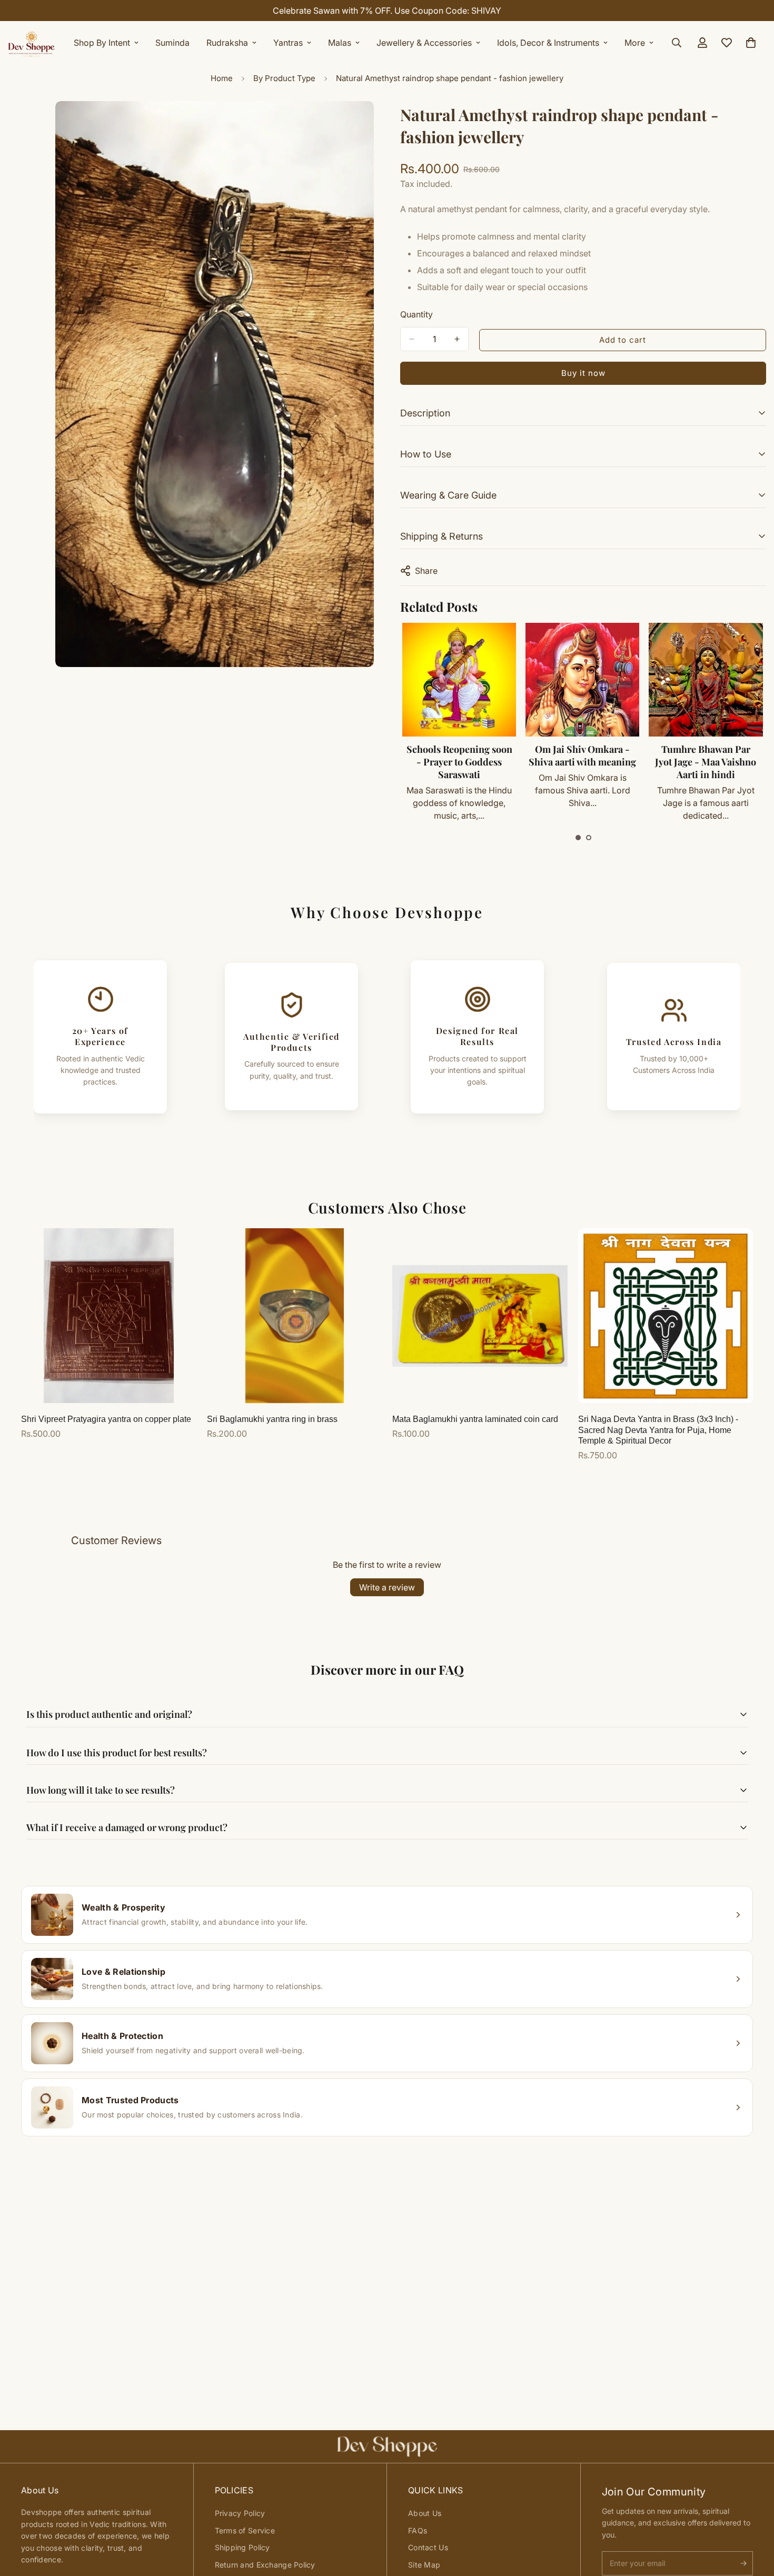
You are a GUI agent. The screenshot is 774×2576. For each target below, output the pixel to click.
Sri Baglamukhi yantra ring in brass (272, 1419)
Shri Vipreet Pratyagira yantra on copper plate (106, 1419)
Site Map (424, 2565)
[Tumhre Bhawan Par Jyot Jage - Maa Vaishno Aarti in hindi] (582, 680)
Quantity (416, 314)
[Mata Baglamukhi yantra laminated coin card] (480, 1316)
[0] (751, 43)
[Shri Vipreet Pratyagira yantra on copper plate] (109, 1316)
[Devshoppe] (32, 43)
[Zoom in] (365, 123)
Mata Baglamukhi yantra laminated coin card (475, 1419)
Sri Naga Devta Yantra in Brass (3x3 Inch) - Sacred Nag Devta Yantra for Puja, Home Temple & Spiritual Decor (658, 1430)
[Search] (677, 43)
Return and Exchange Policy (265, 2565)
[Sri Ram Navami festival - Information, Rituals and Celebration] (706, 680)
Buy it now (583, 373)
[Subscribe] (743, 2563)
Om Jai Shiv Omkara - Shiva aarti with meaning (459, 755)
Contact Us (428, 2547)
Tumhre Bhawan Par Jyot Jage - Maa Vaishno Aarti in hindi (582, 762)
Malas (340, 43)
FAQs (418, 2530)
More (635, 43)
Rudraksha (227, 43)
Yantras (288, 43)
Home (222, 78)
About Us (425, 2513)
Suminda (172, 43)
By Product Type (284, 78)
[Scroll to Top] (753, 2519)
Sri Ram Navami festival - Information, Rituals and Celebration (705, 762)
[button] (578, 838)
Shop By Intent (102, 43)
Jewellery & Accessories (424, 43)
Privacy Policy (240, 2513)
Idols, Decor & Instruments (548, 43)
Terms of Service (245, 2530)
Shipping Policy (242, 2547)
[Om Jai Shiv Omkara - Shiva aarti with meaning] (459, 680)
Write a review (387, 1587)
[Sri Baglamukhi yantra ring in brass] (295, 1316)
